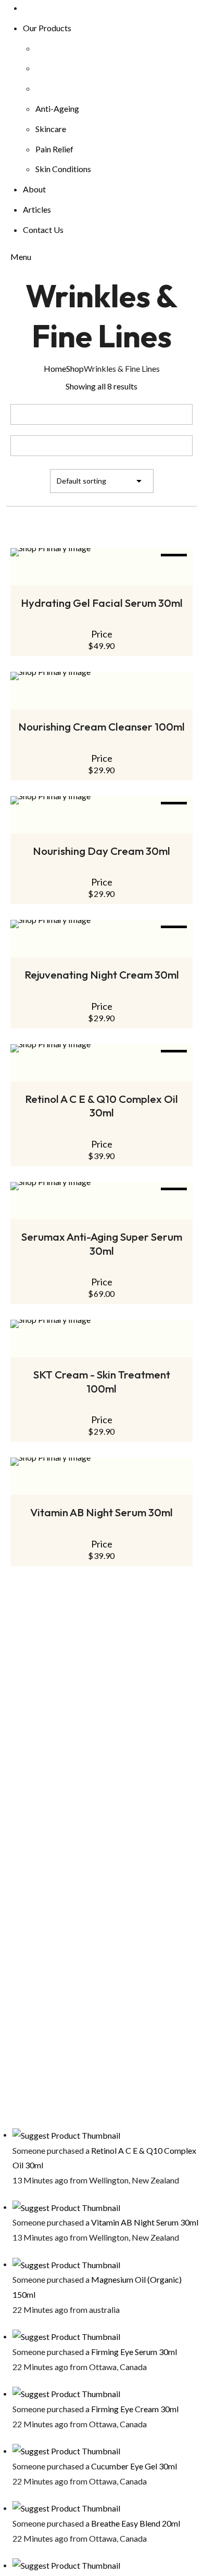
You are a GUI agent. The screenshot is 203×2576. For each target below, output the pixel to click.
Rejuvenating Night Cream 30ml (102, 974)
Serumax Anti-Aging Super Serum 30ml (102, 1244)
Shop (75, 368)
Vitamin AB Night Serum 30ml (102, 1512)
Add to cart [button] (102, 826)
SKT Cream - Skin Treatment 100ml (102, 1381)
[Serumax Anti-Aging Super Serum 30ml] (102, 1186)
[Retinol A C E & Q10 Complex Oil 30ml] (102, 1048)
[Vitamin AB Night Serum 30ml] (102, 1462)
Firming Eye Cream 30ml (135, 2409)
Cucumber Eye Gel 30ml (134, 2466)
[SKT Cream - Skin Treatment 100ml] (102, 1324)
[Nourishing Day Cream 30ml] (102, 800)
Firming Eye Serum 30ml (134, 2352)
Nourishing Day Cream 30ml (102, 851)
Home (55, 368)
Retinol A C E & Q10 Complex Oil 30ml (102, 1106)
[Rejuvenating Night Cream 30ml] (102, 924)
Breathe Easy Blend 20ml (136, 2523)
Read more (102, 1350)
